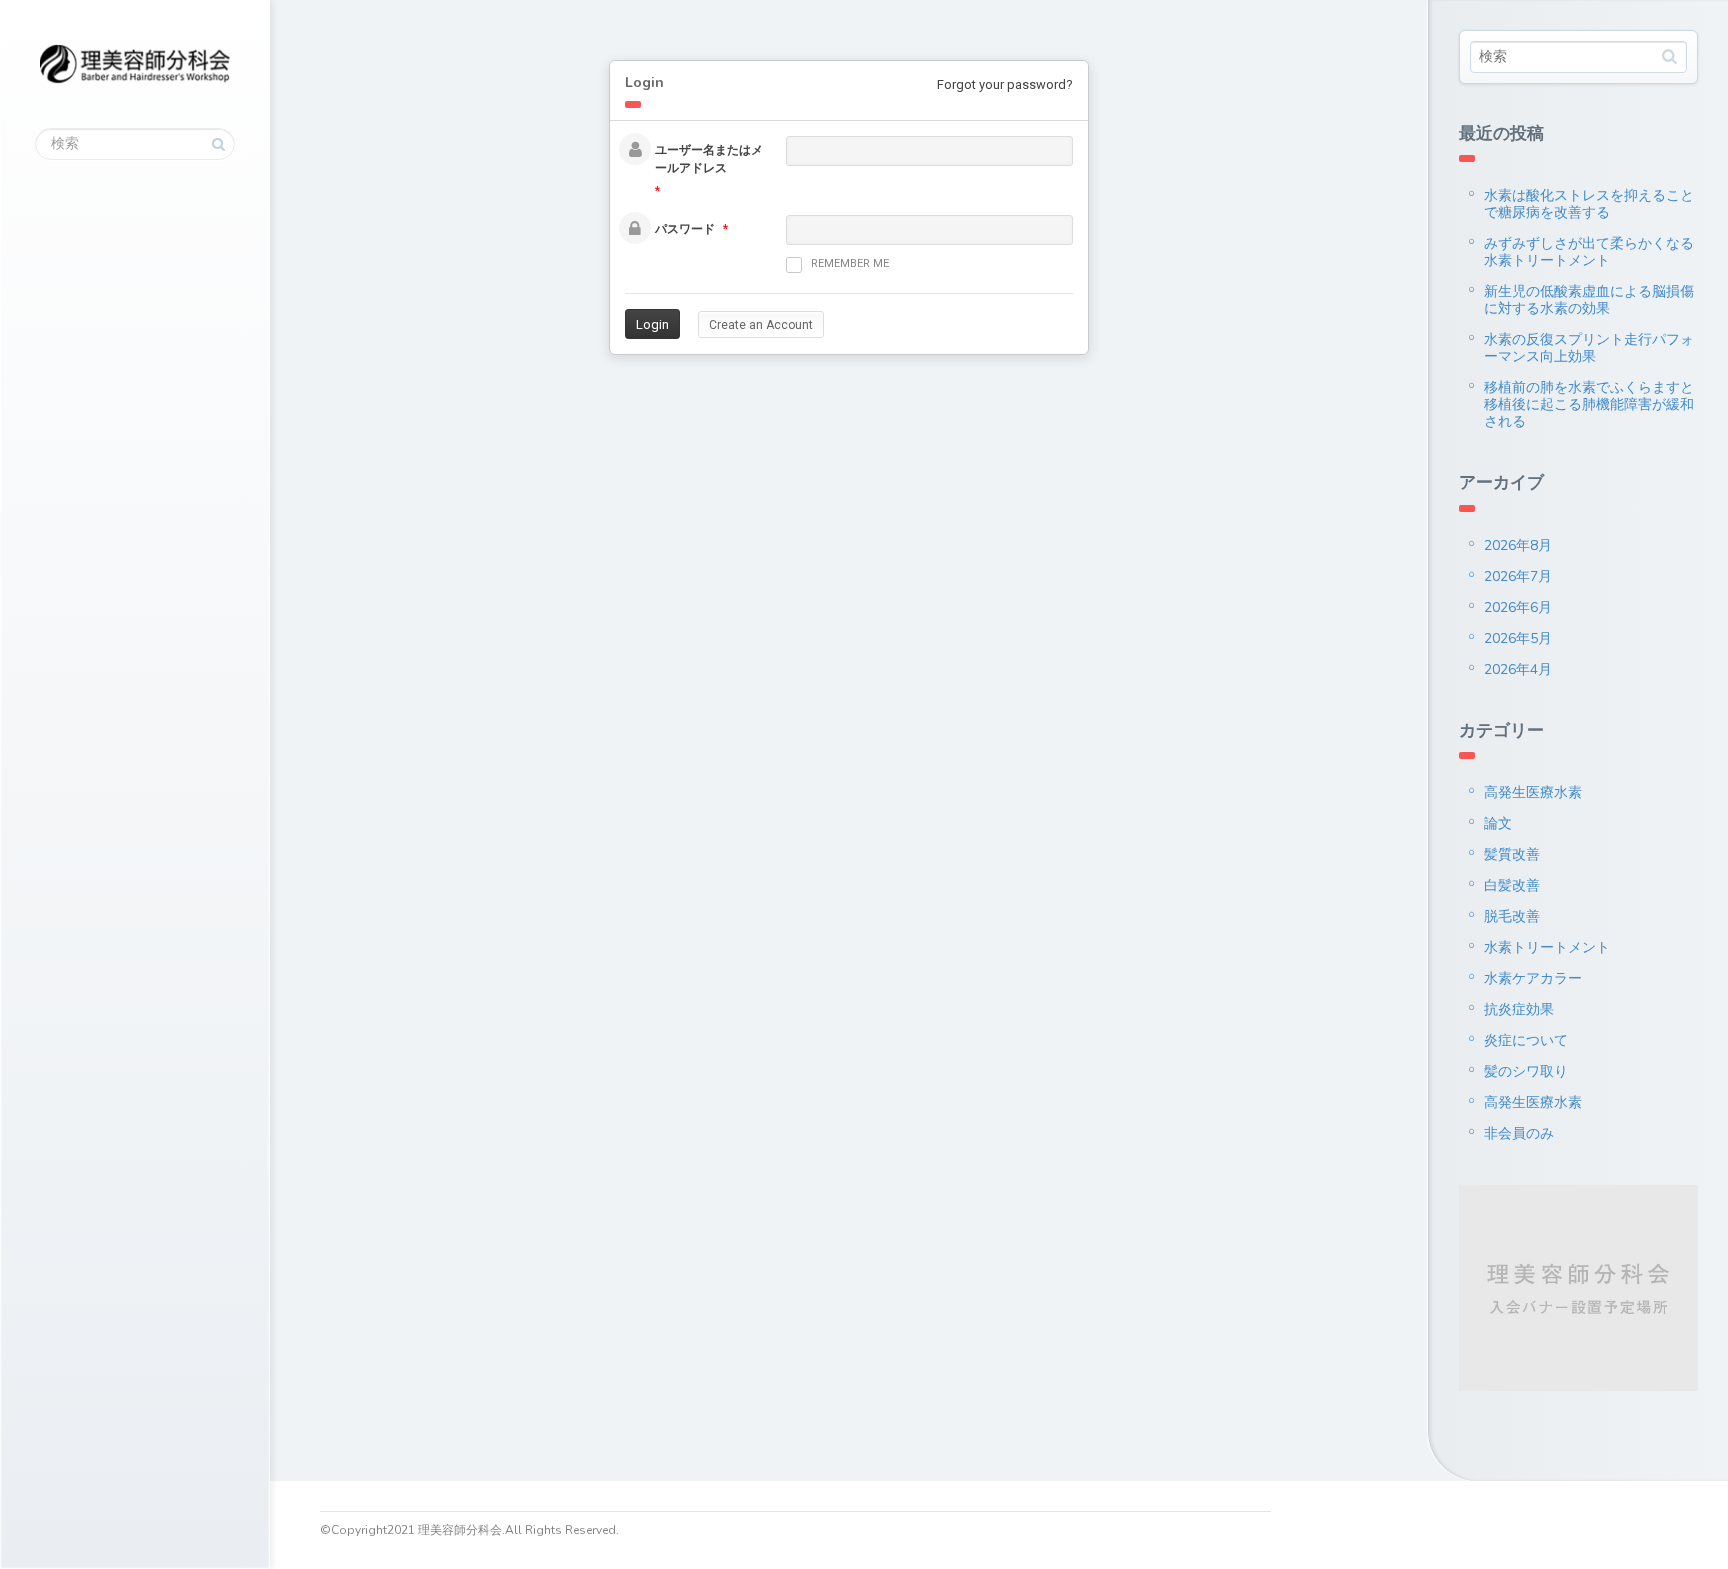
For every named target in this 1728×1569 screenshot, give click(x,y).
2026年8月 (1518, 545)
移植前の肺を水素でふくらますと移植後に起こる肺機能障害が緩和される (1589, 404)
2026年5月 (1518, 638)
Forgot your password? (1005, 84)
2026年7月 (1518, 576)
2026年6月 (1518, 607)
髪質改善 (1512, 854)
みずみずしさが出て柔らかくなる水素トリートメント (1589, 252)
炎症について (1526, 1040)
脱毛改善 (1512, 916)
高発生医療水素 (1533, 792)
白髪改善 (1512, 885)
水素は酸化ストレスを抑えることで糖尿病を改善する (1589, 204)
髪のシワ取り (1526, 1071)
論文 (1498, 823)
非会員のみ (1519, 1133)
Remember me (850, 263)
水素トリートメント (1547, 947)
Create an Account (761, 325)
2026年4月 (1518, 669)
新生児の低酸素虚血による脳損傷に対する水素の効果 (1589, 300)
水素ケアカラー (1533, 978)
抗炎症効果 (1519, 1009)
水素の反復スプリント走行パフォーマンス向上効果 (1589, 348)
